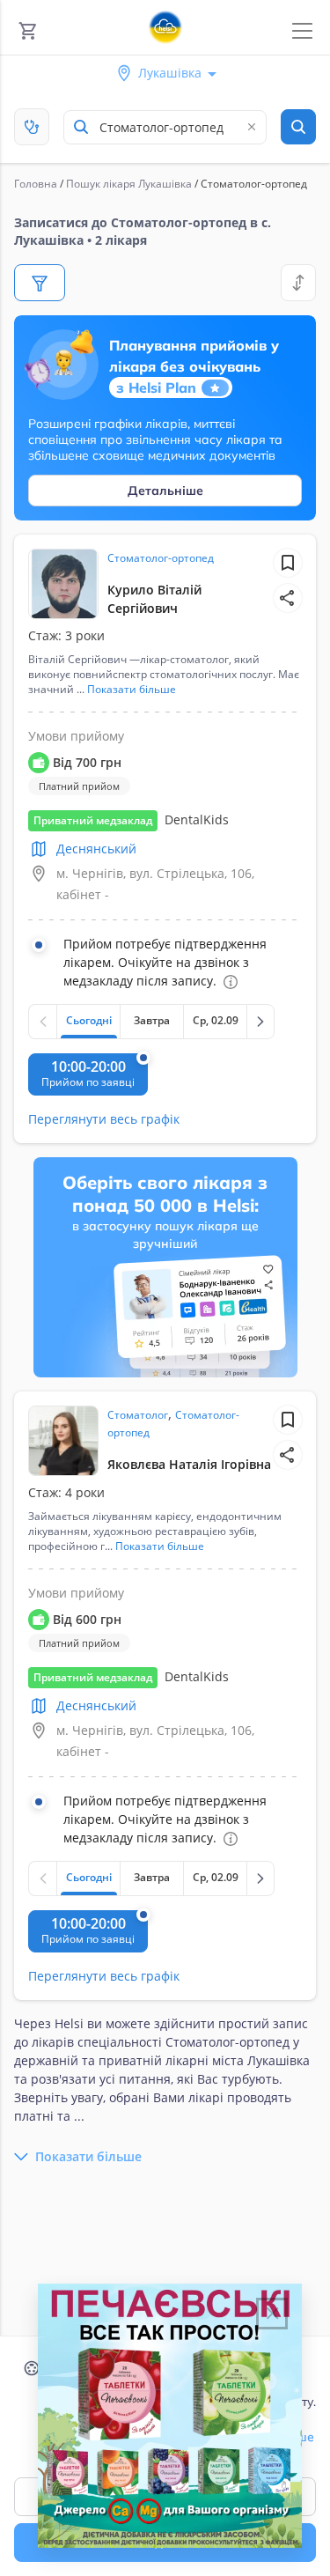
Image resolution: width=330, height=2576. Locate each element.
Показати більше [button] (132, 690)
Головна (36, 184)
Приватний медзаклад (93, 820)
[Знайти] (298, 127)
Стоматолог (138, 1415)
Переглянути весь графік (104, 1119)
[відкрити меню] (302, 31)
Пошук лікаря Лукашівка (129, 184)
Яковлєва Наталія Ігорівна (189, 1464)
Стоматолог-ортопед (161, 558)
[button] (288, 598)
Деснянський (96, 849)
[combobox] (165, 127)
